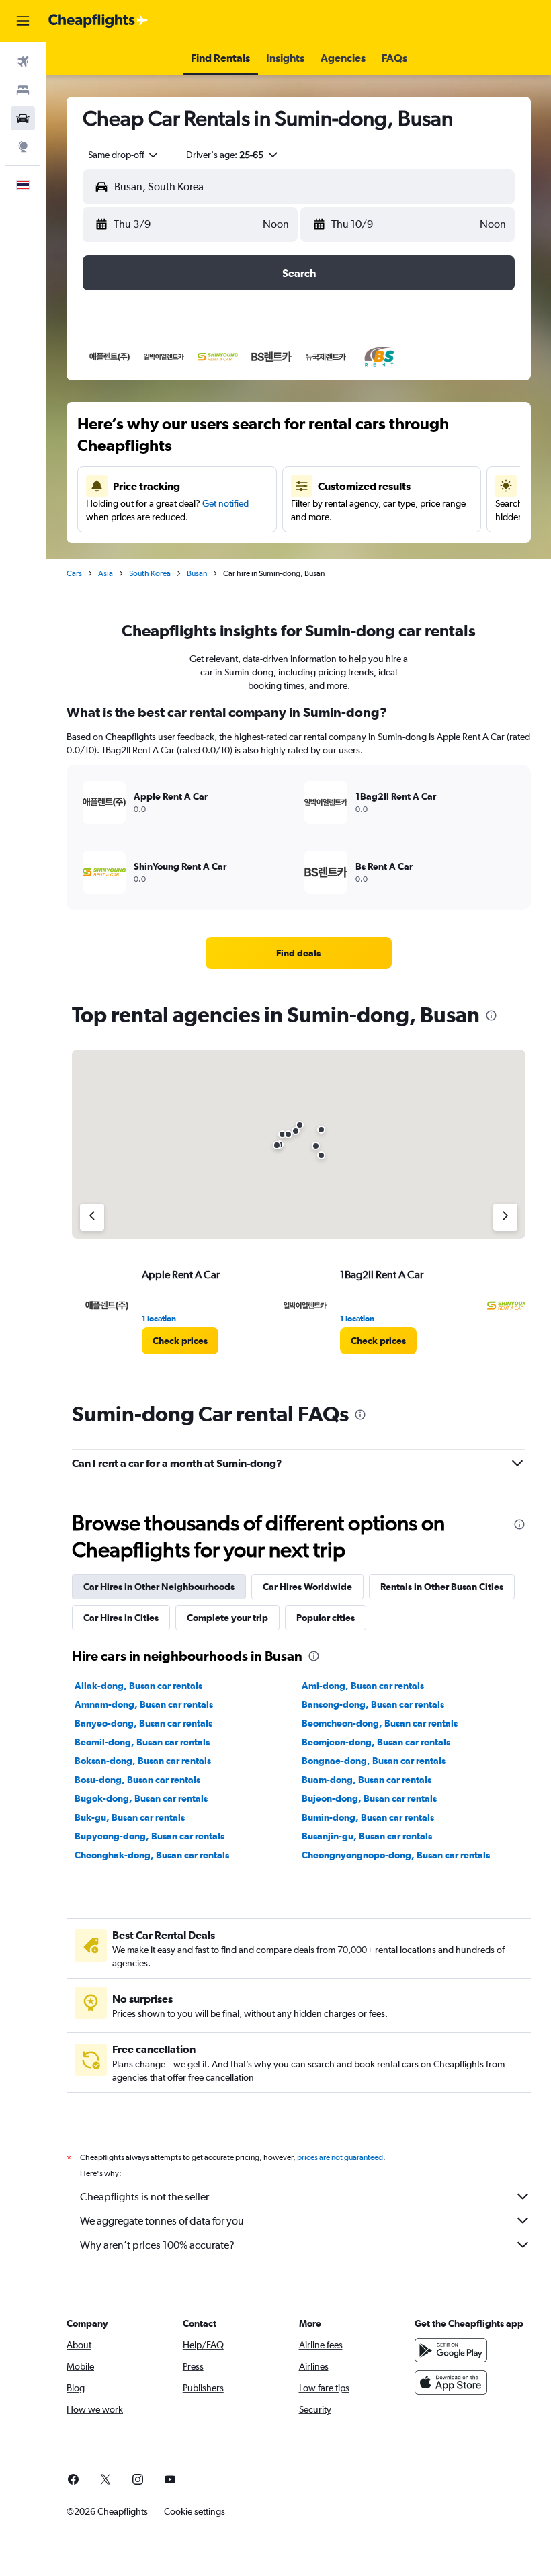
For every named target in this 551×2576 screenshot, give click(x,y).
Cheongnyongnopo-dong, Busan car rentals (396, 1855)
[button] (23, 21)
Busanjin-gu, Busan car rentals (367, 1836)
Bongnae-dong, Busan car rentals (374, 1761)
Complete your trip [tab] (227, 1618)
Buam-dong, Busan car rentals (367, 1780)
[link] (298, 953)
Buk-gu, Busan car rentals (130, 1817)
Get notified (225, 503)
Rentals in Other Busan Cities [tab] (442, 1587)
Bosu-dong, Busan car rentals (137, 1780)
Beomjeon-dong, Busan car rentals (376, 1742)
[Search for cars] (23, 118)
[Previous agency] (92, 1217)
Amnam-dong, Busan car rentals (144, 1704)
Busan (197, 573)
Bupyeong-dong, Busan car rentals (150, 1836)
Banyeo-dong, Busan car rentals (143, 1723)
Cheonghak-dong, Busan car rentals (152, 1855)
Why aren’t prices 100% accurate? (157, 2245)
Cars (74, 573)
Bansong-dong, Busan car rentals (373, 1704)
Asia (105, 573)
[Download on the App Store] (451, 2382)
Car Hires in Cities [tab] (121, 1618)
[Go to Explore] (23, 147)
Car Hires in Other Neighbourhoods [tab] (159, 1587)
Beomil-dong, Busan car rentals (142, 1742)
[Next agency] (505, 1217)
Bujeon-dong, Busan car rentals (369, 1798)
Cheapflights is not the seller (144, 2197)
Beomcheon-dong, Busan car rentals (380, 1723)
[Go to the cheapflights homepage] (98, 21)
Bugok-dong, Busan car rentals (141, 1798)
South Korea (150, 573)
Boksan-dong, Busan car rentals (143, 1761)
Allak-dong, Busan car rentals (138, 1686)
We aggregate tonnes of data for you (162, 2221)
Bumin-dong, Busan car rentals (368, 1817)
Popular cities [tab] (326, 1618)
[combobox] (124, 155)
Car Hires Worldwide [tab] (307, 1587)
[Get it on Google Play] (451, 2350)
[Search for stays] (23, 90)
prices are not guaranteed (340, 2157)
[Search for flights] (23, 62)
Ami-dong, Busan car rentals (363, 1686)
